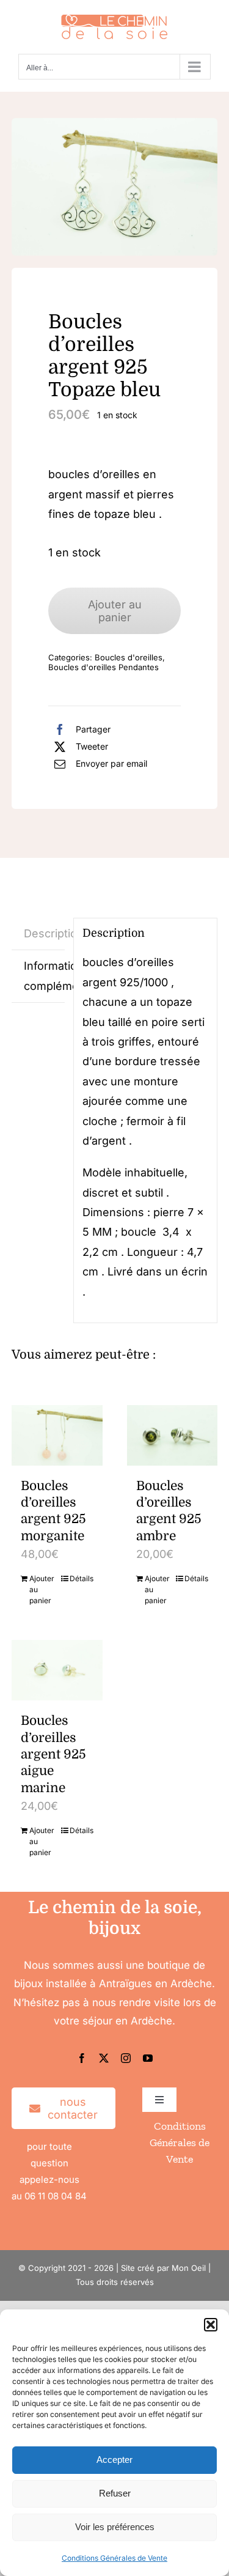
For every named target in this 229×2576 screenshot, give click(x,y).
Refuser (115, 2493)
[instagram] (126, 2058)
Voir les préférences (115, 2527)
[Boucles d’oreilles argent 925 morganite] (57, 1435)
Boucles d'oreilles (129, 657)
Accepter (114, 2460)
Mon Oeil (189, 2268)
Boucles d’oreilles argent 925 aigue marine (53, 1754)
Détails (82, 1578)
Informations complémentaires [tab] (45, 976)
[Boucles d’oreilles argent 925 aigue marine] (57, 1670)
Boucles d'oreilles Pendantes (104, 667)
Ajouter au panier (115, 611)
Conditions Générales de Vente (114, 2558)
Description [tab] (45, 933)
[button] (211, 2325)
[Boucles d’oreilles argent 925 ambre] (173, 1435)
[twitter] (104, 2058)
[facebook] (82, 2058)
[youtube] (148, 2058)
